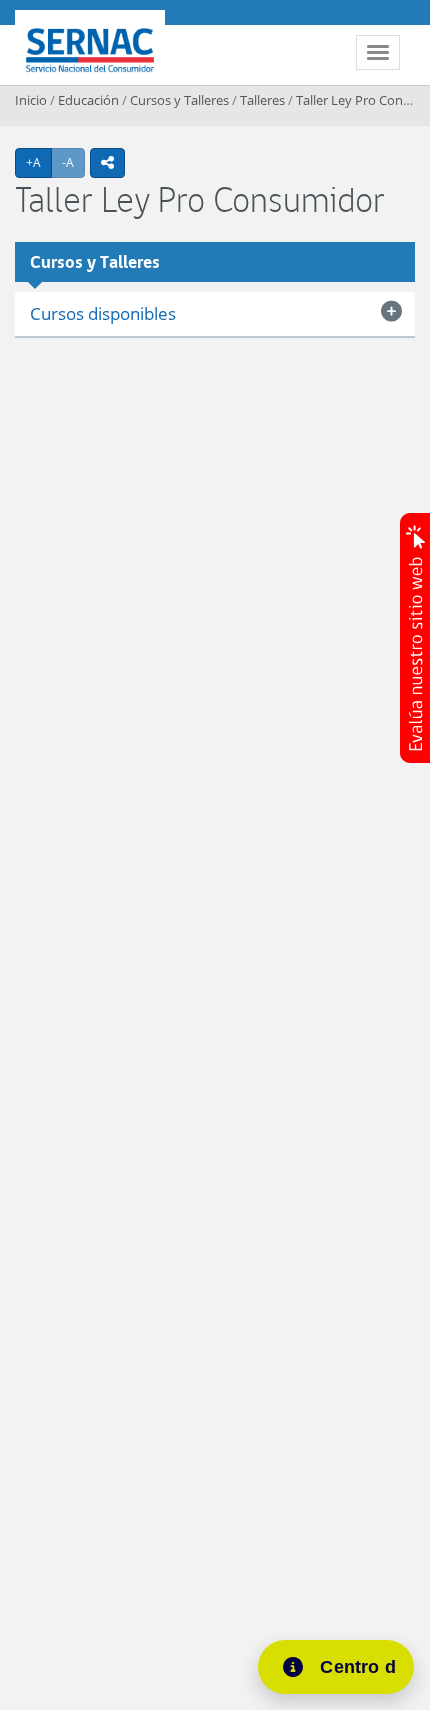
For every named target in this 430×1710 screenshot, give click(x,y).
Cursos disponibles (103, 313)
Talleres (262, 100)
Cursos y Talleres (179, 100)
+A (39, 162)
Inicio (31, 100)
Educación (88, 100)
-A (73, 162)
